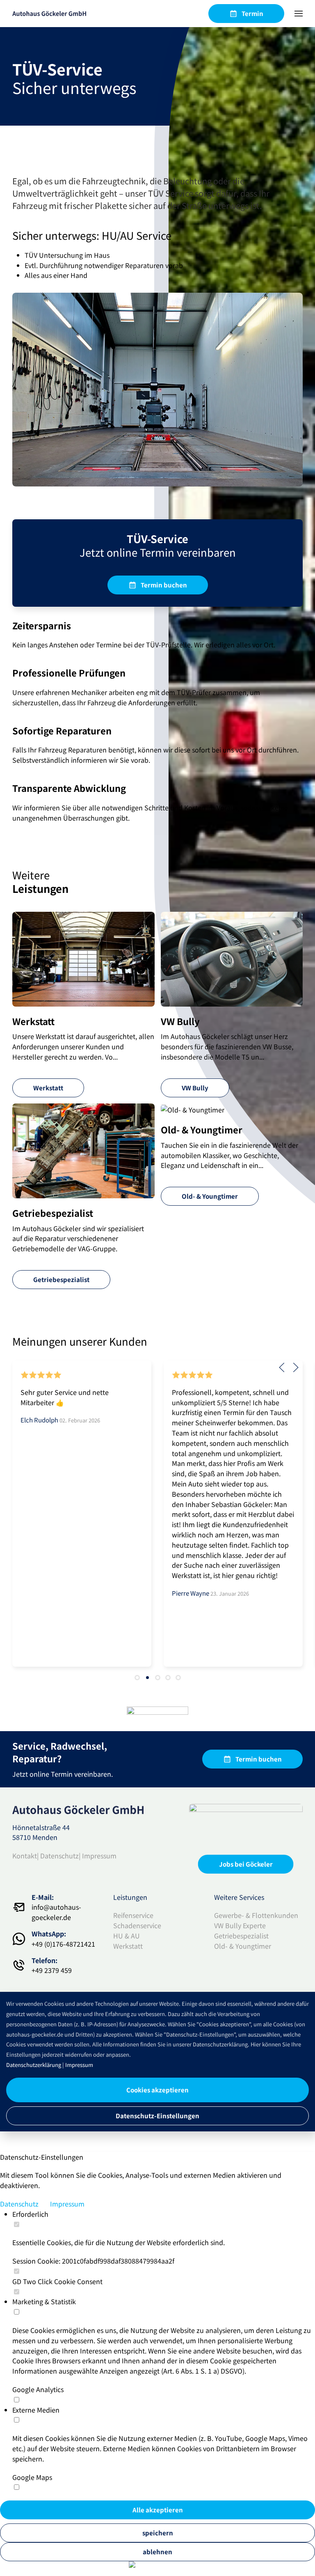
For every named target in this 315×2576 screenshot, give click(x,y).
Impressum (99, 1856)
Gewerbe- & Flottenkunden (256, 1915)
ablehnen (157, 2552)
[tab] (137, 1678)
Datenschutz (59, 1856)
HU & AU (127, 1936)
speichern (158, 2533)
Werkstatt (128, 1946)
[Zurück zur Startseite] (49, 14)
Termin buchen (164, 585)
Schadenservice (137, 1925)
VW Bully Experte (240, 1925)
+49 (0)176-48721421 (63, 1944)
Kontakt (25, 1856)
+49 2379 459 (52, 1970)
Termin (252, 13)
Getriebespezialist (241, 1936)
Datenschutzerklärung (34, 2065)
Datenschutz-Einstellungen (157, 2116)
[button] (299, 14)
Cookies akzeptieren (157, 2090)
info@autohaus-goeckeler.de (56, 1912)
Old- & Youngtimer (243, 1946)
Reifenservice (133, 1915)
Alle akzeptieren (158, 2510)
